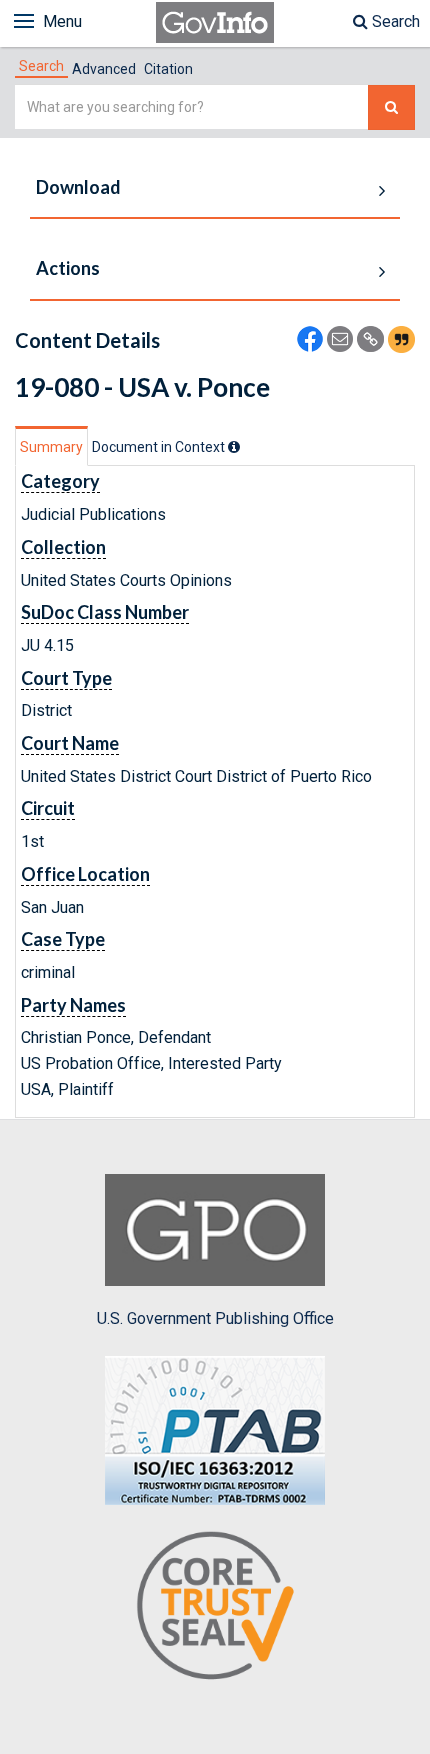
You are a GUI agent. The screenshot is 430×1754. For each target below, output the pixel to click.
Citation (168, 69)
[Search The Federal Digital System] (391, 107)
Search (394, 21)
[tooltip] (234, 447)
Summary (51, 447)
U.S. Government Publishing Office (215, 1318)
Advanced (104, 69)
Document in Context (160, 447)
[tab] (41, 66)
